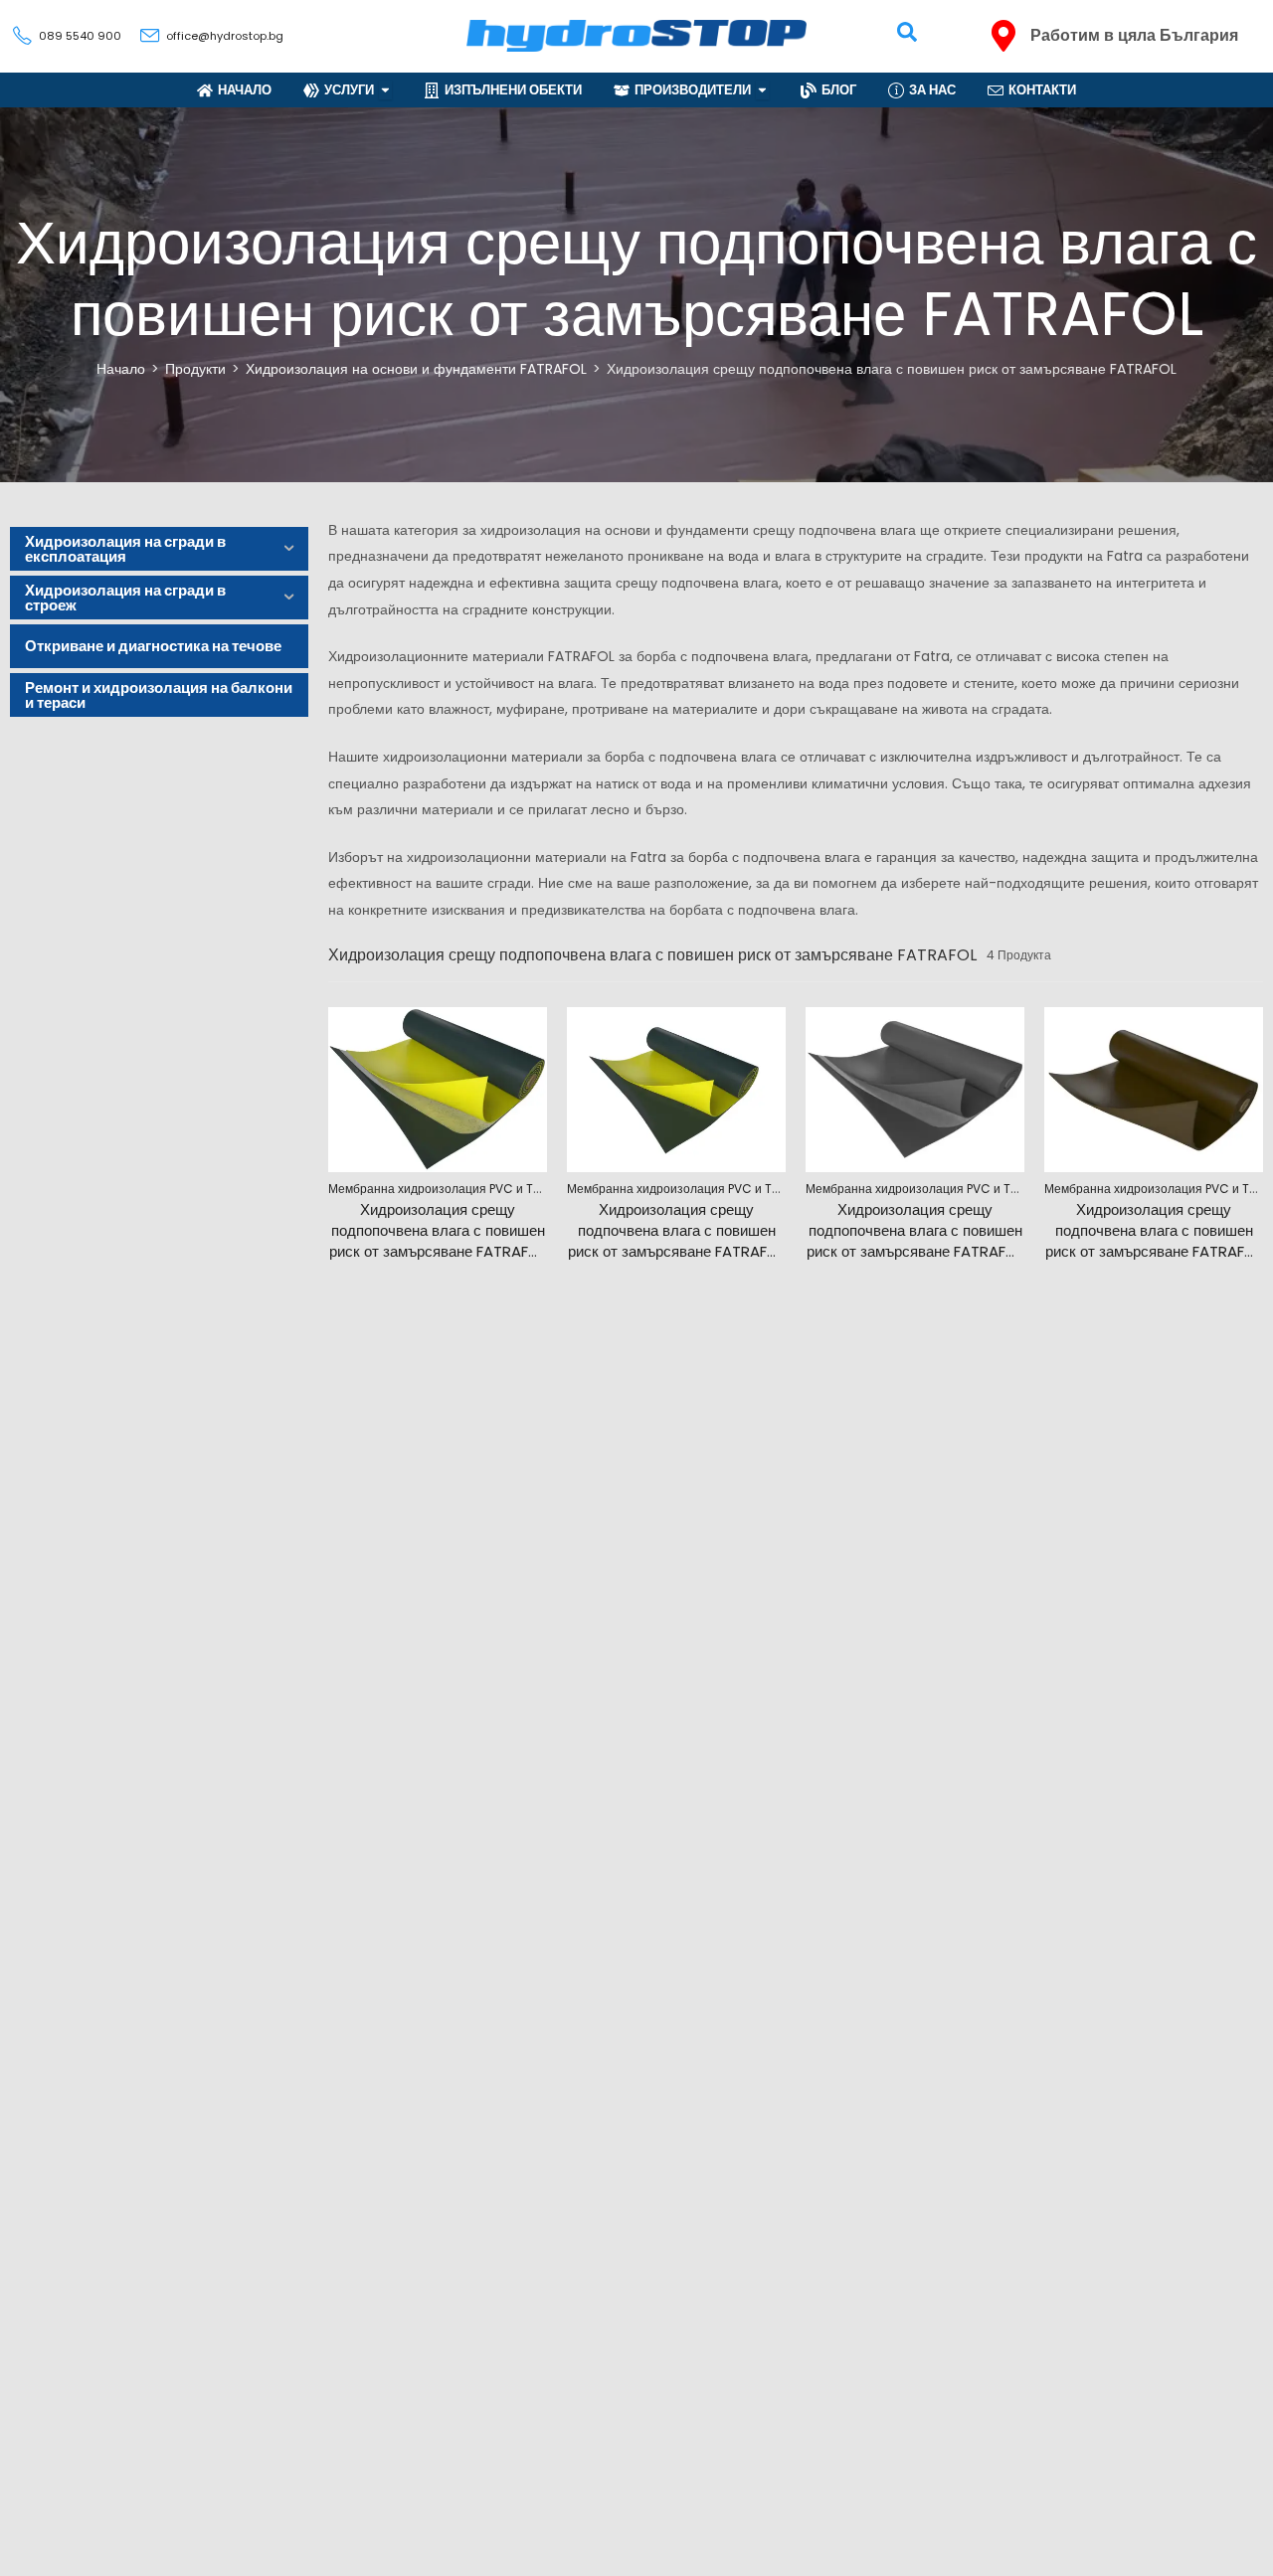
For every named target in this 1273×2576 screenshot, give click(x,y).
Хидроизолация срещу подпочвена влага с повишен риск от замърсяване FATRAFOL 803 (1154, 1241)
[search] (907, 32)
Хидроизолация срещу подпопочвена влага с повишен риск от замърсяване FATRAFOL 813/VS (438, 1241)
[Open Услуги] (385, 90)
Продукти (195, 369)
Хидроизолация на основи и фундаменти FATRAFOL (416, 369)
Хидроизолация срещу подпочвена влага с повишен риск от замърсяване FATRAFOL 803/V (676, 1241)
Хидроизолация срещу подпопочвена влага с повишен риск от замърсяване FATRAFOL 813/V (915, 1241)
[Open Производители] (762, 90)
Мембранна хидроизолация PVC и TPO (438, 1189)
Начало (121, 369)
